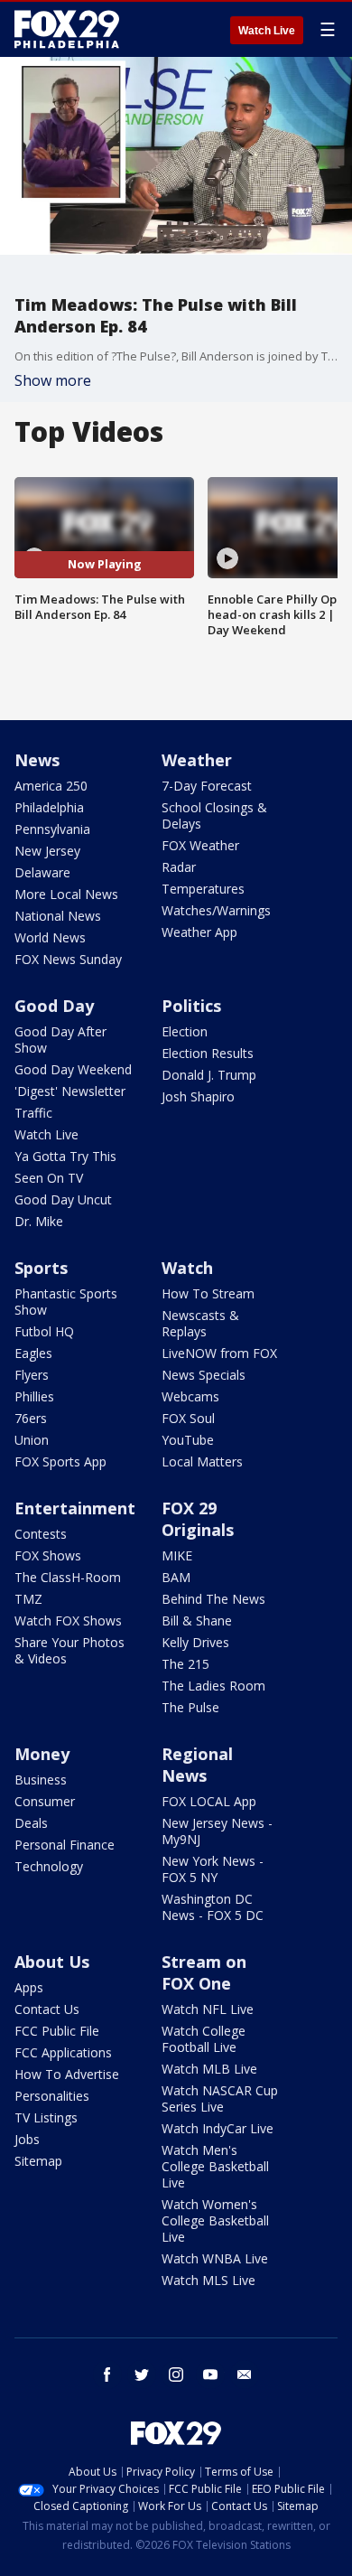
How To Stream (208, 1293)
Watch (187, 1268)
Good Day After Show (60, 1040)
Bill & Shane (197, 1621)
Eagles (33, 1353)
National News (58, 916)
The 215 (185, 1664)
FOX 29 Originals (198, 1519)
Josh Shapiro (198, 1096)
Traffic (33, 1113)
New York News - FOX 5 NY (213, 1869)
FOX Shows (48, 1555)
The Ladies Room (213, 1686)
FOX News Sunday (68, 959)
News (37, 760)
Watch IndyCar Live (218, 2128)
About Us (52, 1962)
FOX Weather (200, 845)
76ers (31, 1418)
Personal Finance (65, 1845)
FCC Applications (63, 2052)
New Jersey (47, 851)
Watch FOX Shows (68, 1621)
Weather (197, 760)
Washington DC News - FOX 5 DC (213, 1907)
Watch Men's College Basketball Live (215, 2166)
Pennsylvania (52, 829)
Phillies (34, 1396)
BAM (176, 1577)
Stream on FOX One (204, 1972)
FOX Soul (188, 1418)
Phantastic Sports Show (66, 1302)
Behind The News (213, 1599)
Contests (41, 1534)
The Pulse (190, 1707)
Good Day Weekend (73, 1069)
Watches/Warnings (216, 910)
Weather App (199, 932)
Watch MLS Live (208, 2280)
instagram (176, 2375)
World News (50, 937)
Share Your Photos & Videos (69, 1650)
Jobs (27, 2139)
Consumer (45, 1801)
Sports (41, 1268)
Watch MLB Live (209, 2069)
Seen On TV (49, 1178)
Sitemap (38, 2161)
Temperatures (203, 889)
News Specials (204, 1375)
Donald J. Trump (209, 1075)
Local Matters (202, 1461)
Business (41, 1780)
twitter (142, 2375)
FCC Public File (57, 2031)
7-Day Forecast (207, 786)
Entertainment (75, 1508)
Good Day (54, 1006)
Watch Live (267, 31)
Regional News (197, 1765)
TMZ (28, 1599)
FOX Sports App (60, 1461)
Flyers (32, 1375)
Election (185, 1031)
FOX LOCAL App (209, 1801)
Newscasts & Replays (200, 1323)
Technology (49, 1866)
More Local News (66, 894)
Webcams (190, 1396)
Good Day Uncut (63, 1199)
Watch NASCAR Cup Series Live (220, 2098)
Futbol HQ (44, 1331)
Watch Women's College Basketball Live (215, 2220)
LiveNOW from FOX (219, 1353)
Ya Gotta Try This (65, 1156)
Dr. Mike (39, 1221)
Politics (191, 1006)
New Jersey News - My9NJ (217, 1831)
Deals (31, 1823)
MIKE (177, 1555)
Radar (179, 867)
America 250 (51, 786)
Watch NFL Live (208, 2009)
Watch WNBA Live (215, 2258)
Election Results (208, 1053)
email (245, 2375)
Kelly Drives (195, 1642)
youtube (210, 2375)
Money (42, 1754)
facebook (107, 2375)
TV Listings (46, 2117)
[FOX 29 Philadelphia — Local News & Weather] (67, 29)
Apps (29, 1987)
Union (32, 1440)
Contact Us (47, 2009)
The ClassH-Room (68, 1577)
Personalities (52, 2096)
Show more (53, 380)
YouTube (188, 1440)
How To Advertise (67, 2074)
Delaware (42, 872)
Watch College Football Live (204, 2039)
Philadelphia (49, 807)
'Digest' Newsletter (70, 1091)
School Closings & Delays (214, 815)
